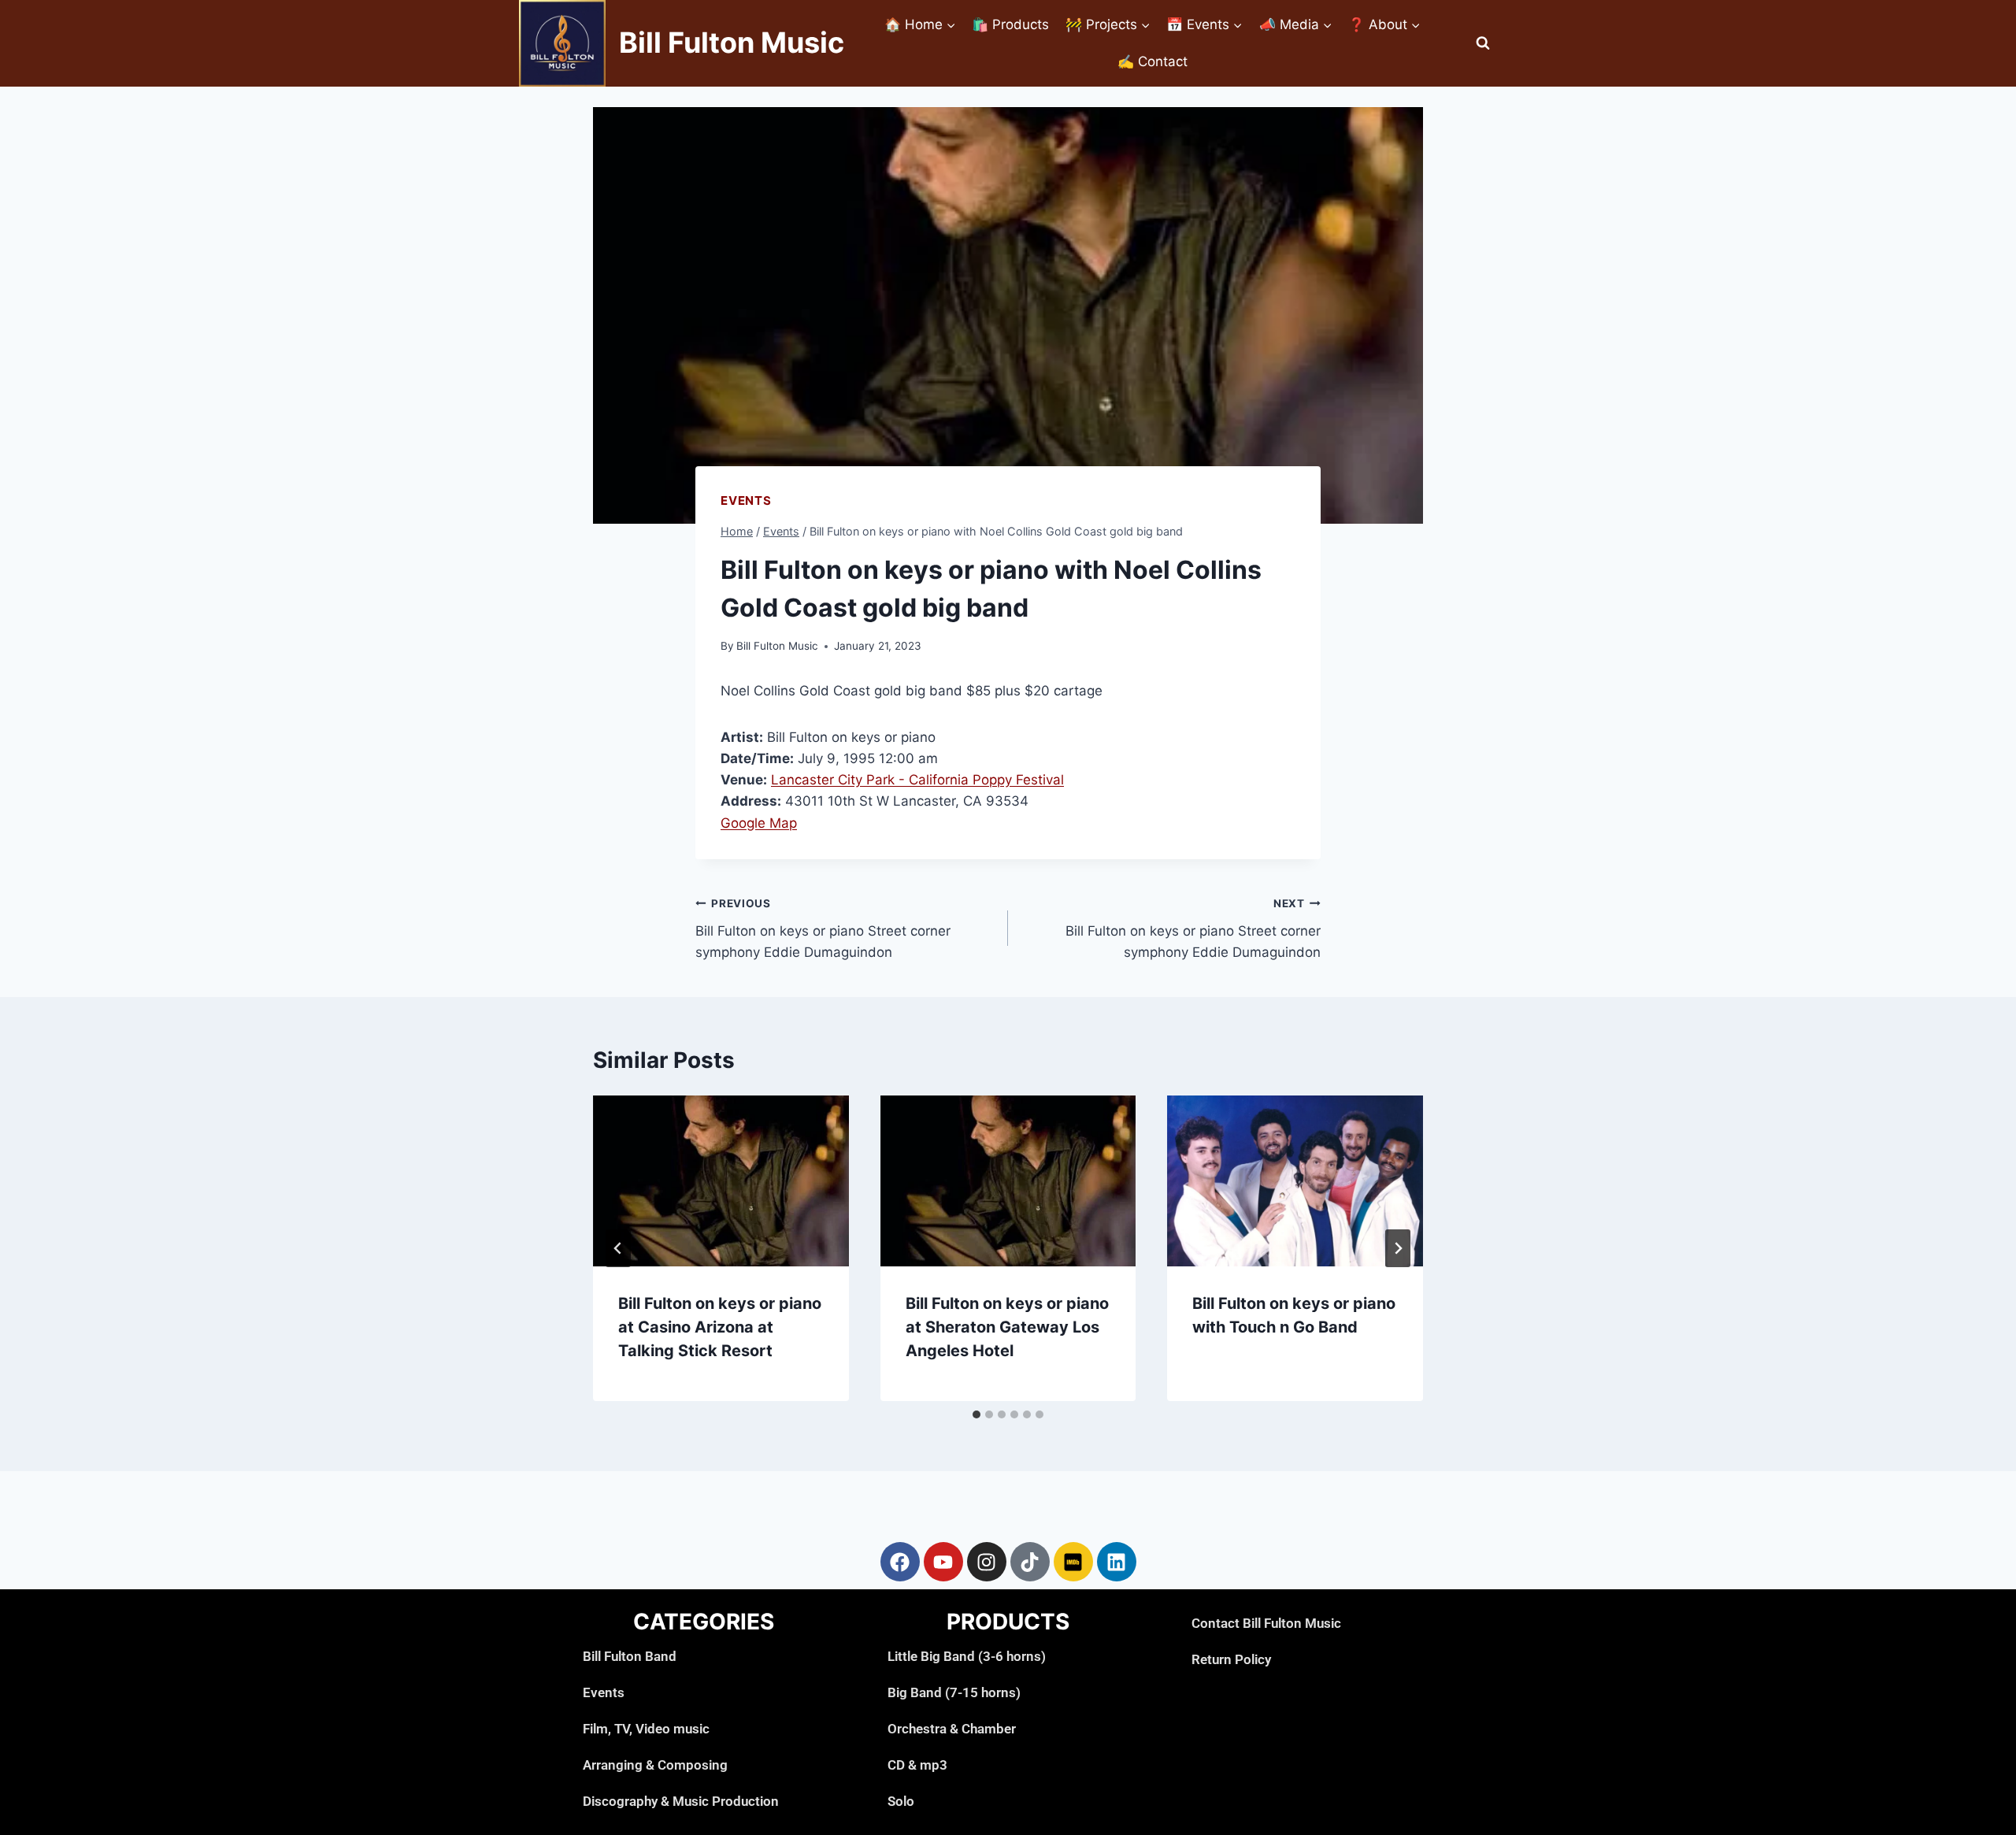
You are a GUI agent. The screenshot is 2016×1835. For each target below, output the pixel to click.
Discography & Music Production (681, 1801)
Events (746, 500)
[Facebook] (900, 1562)
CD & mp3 (917, 1765)
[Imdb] (1073, 1562)
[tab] (976, 1414)
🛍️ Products (1010, 24)
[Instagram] (987, 1562)
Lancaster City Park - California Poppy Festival (917, 780)
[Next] (1398, 1248)
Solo (901, 1801)
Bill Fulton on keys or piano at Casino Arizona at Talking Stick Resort (720, 1327)
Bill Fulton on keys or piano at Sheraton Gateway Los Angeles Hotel (1007, 1327)
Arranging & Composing (655, 1765)
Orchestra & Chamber (952, 1729)
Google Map (759, 823)
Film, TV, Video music (646, 1729)
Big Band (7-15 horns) (954, 1692)
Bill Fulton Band (630, 1656)
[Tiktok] (1030, 1562)
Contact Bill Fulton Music (1266, 1623)
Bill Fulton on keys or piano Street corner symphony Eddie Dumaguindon (823, 929)
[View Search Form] (1483, 43)
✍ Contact (1153, 61)
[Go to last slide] (618, 1248)
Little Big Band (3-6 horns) (967, 1656)
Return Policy (1231, 1659)
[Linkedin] (1117, 1562)
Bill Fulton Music (777, 646)
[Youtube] (943, 1562)
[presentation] (721, 1181)
